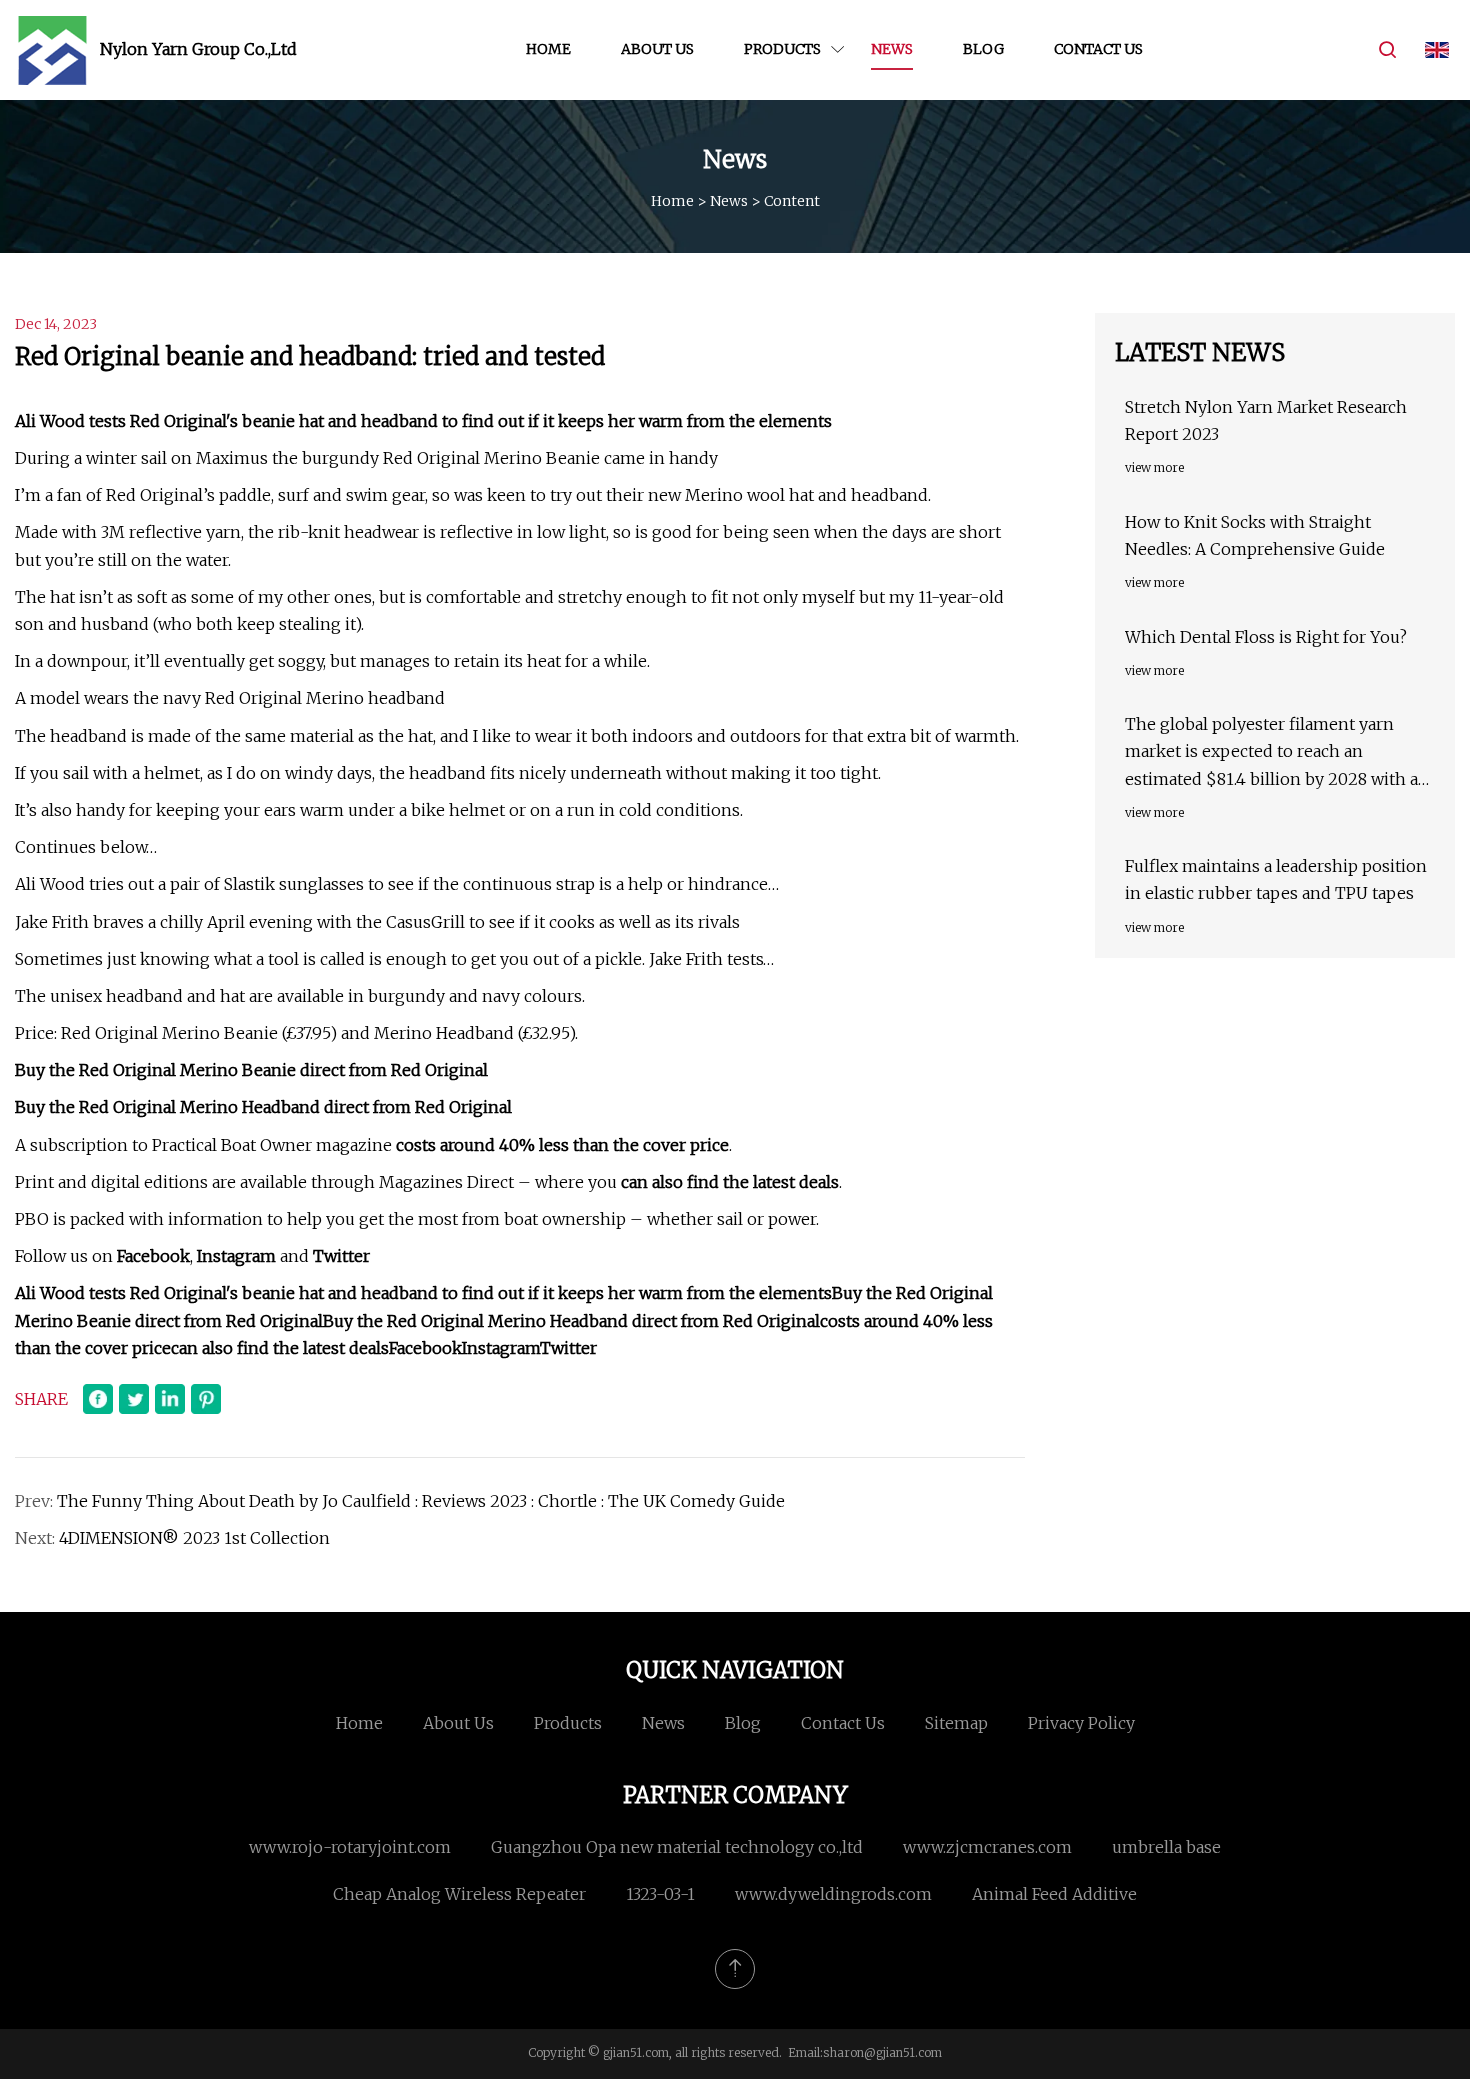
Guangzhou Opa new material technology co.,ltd (677, 1847)
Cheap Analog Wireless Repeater (459, 1894)
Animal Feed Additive (1054, 1894)
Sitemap (956, 1723)
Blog (983, 49)
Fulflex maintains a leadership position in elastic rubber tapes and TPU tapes (1276, 879)
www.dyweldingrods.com (833, 1894)
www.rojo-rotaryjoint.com (350, 1847)
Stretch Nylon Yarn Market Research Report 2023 (1266, 420)
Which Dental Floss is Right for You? (1266, 637)
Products (782, 49)
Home (548, 49)
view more (1154, 467)
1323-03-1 (660, 1894)
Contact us (1098, 49)
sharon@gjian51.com (882, 2052)
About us (657, 49)
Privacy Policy (1081, 1723)
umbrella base (1166, 1847)
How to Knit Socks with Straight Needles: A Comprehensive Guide (1255, 535)
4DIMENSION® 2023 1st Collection (194, 1538)
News (892, 49)
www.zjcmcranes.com (987, 1847)
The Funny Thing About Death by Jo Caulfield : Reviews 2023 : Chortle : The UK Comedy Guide (421, 1501)
